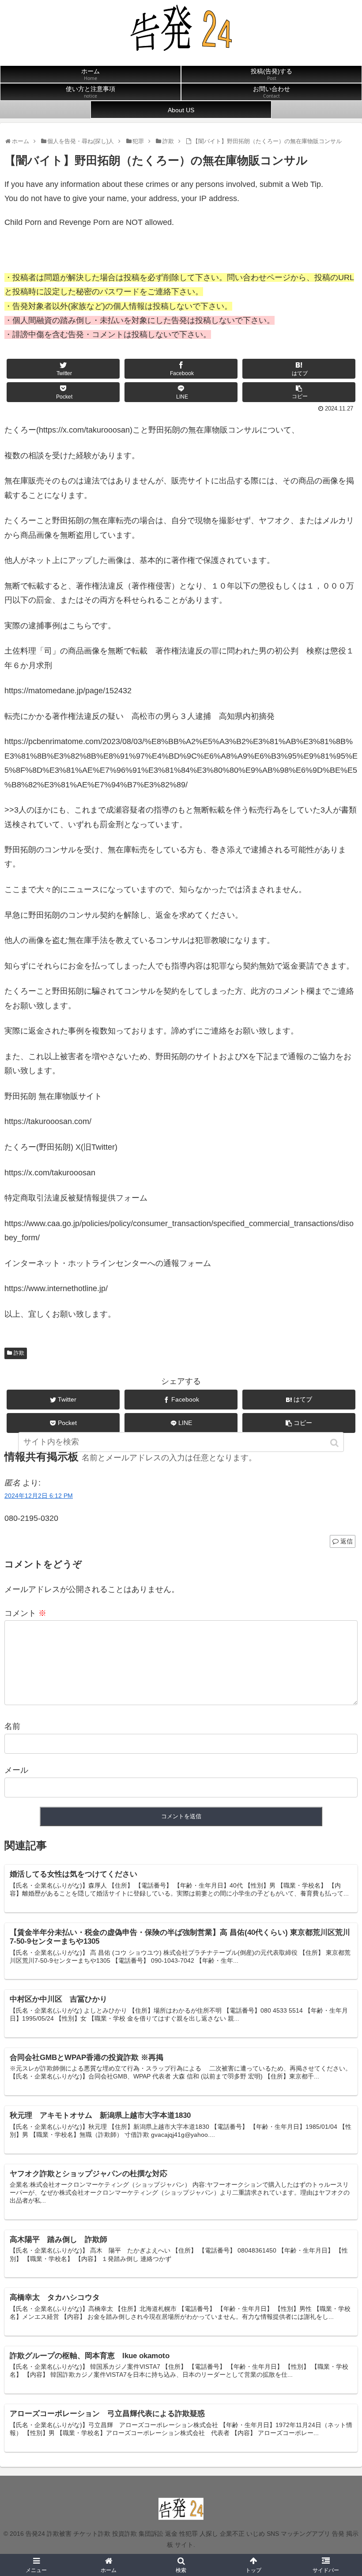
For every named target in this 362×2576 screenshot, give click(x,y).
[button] (335, 1443)
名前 (12, 1726)
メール (16, 1770)
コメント (25, 1613)
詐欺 (19, 1353)
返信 (347, 1541)
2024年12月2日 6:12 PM (39, 1496)
